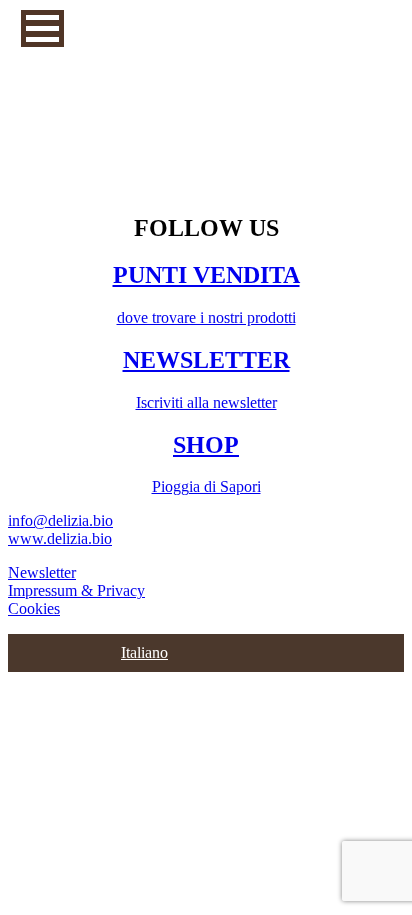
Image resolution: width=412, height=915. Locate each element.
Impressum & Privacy (76, 590)
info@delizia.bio (60, 520)
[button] (42, 28)
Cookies (34, 608)
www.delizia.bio (60, 538)
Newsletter (42, 572)
